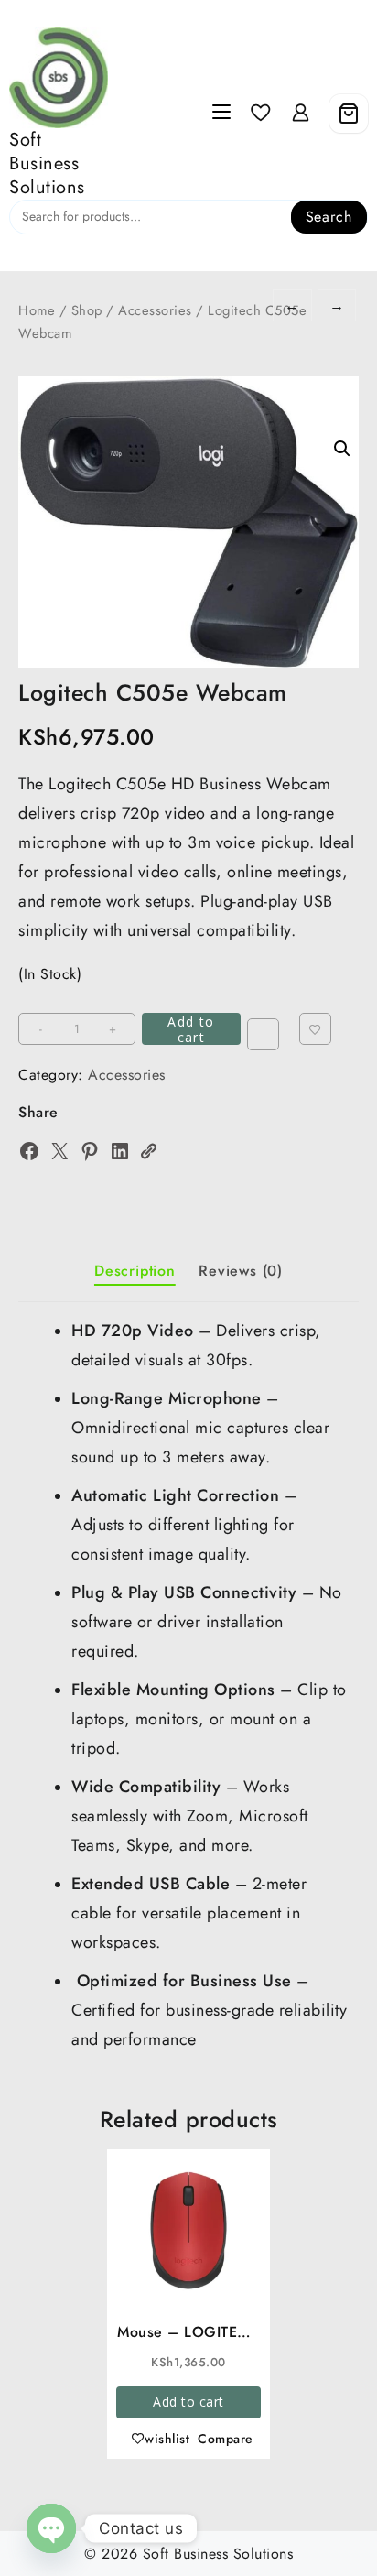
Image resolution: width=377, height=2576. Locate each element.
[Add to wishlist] (315, 1029)
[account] (301, 113)
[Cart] (349, 114)
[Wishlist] (261, 113)
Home (37, 310)
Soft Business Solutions (47, 163)
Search (329, 217)
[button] (342, 449)
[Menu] (221, 114)
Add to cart (191, 1029)
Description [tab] (135, 1271)
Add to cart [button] (188, 2402)
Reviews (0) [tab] (241, 1271)
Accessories (155, 310)
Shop (87, 310)
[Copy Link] (148, 1151)
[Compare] (263, 1034)
